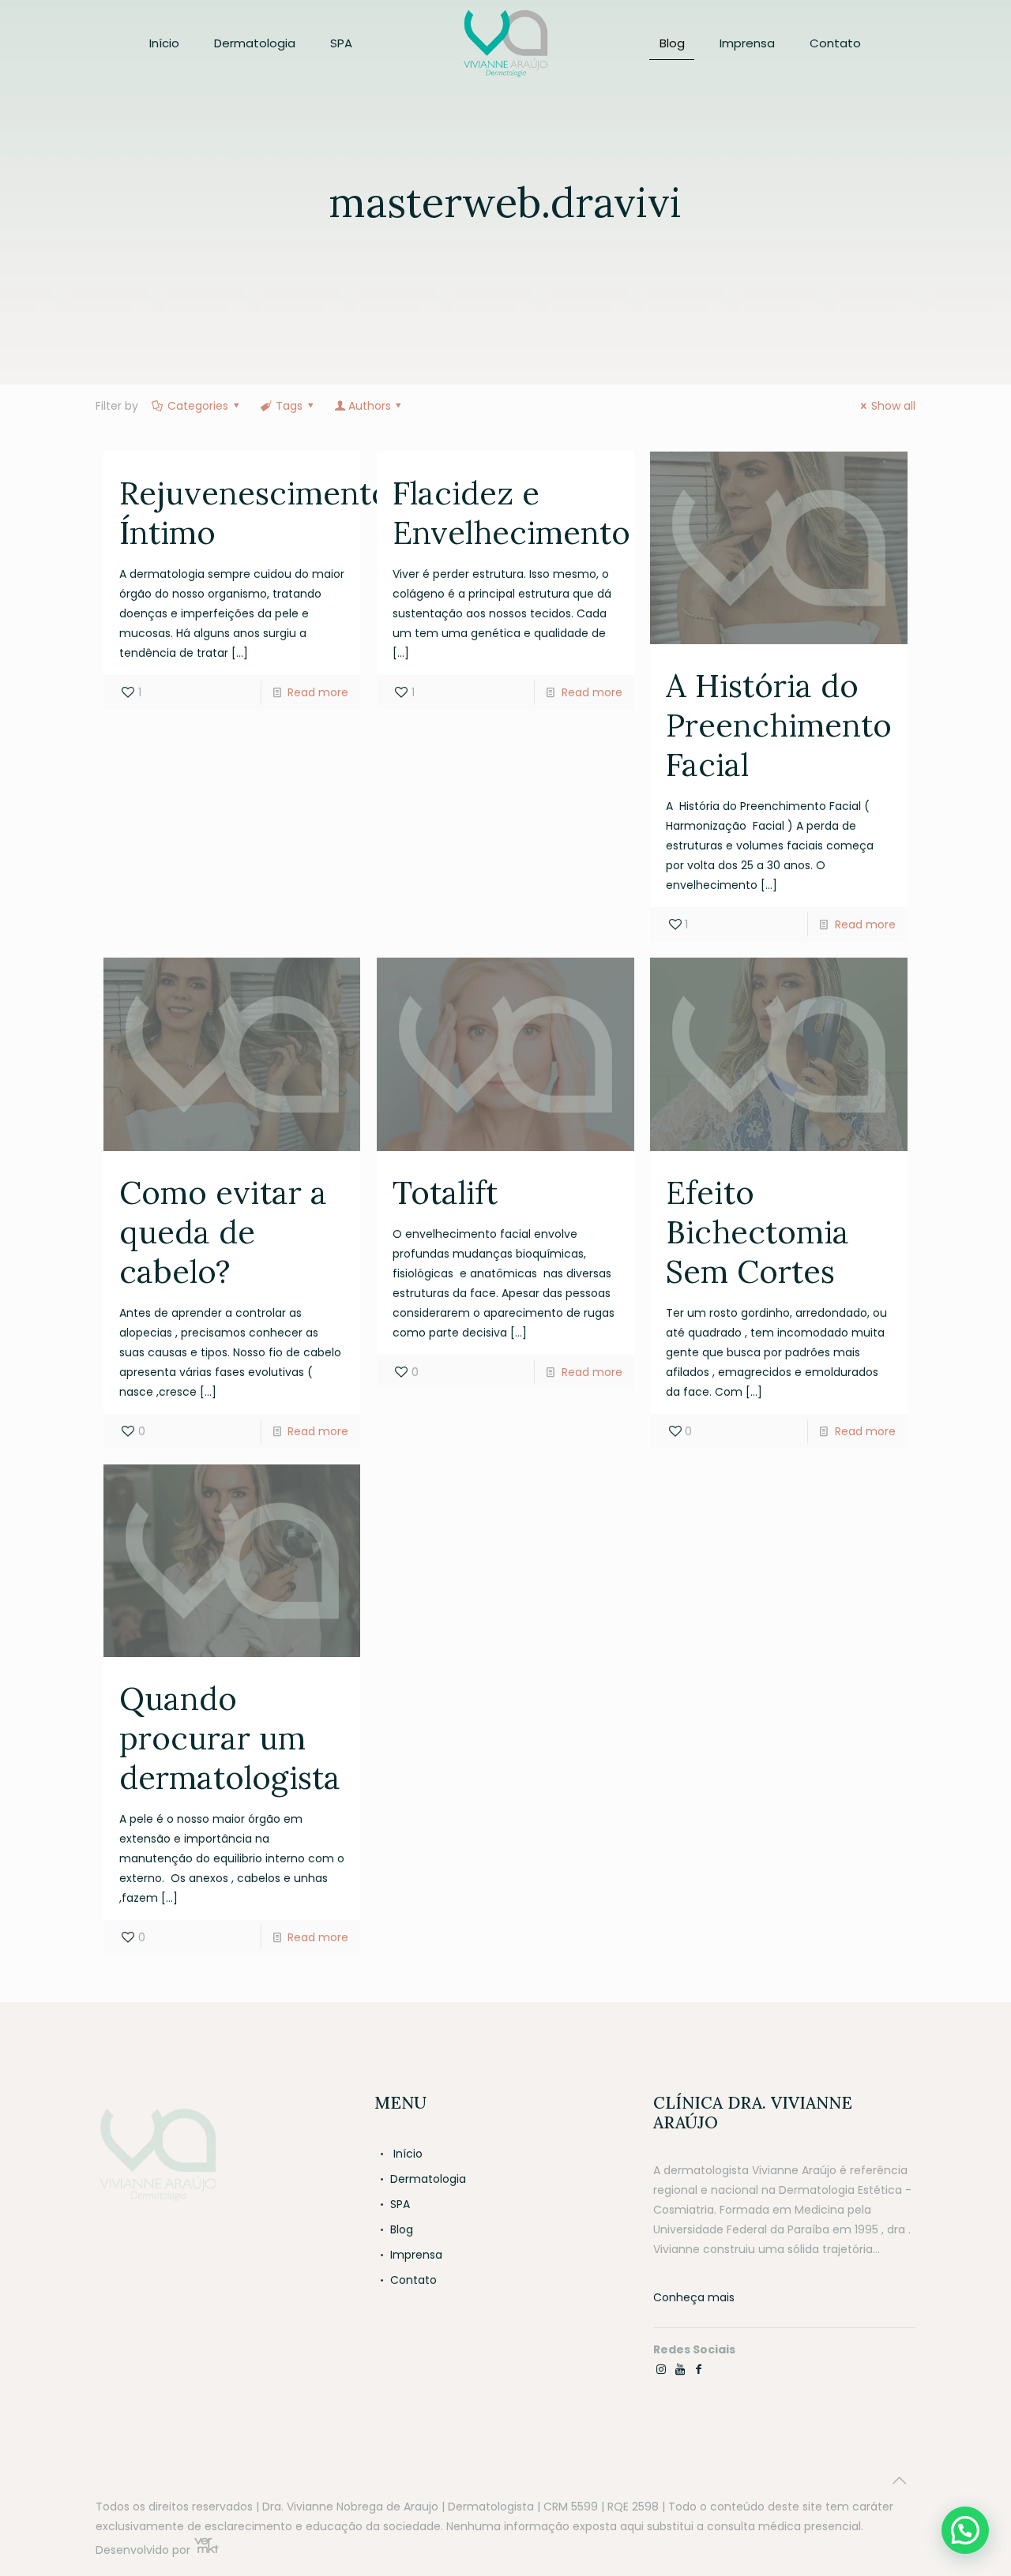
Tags (289, 406)
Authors (370, 406)
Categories (198, 406)
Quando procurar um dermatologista (230, 1738)
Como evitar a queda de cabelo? (223, 1232)
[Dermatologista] (505, 43)
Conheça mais (694, 2297)
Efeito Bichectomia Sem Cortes (757, 1232)
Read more (318, 692)
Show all (893, 406)
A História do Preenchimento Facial (779, 725)
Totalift (445, 1192)
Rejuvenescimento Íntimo (255, 513)
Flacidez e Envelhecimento (511, 513)
